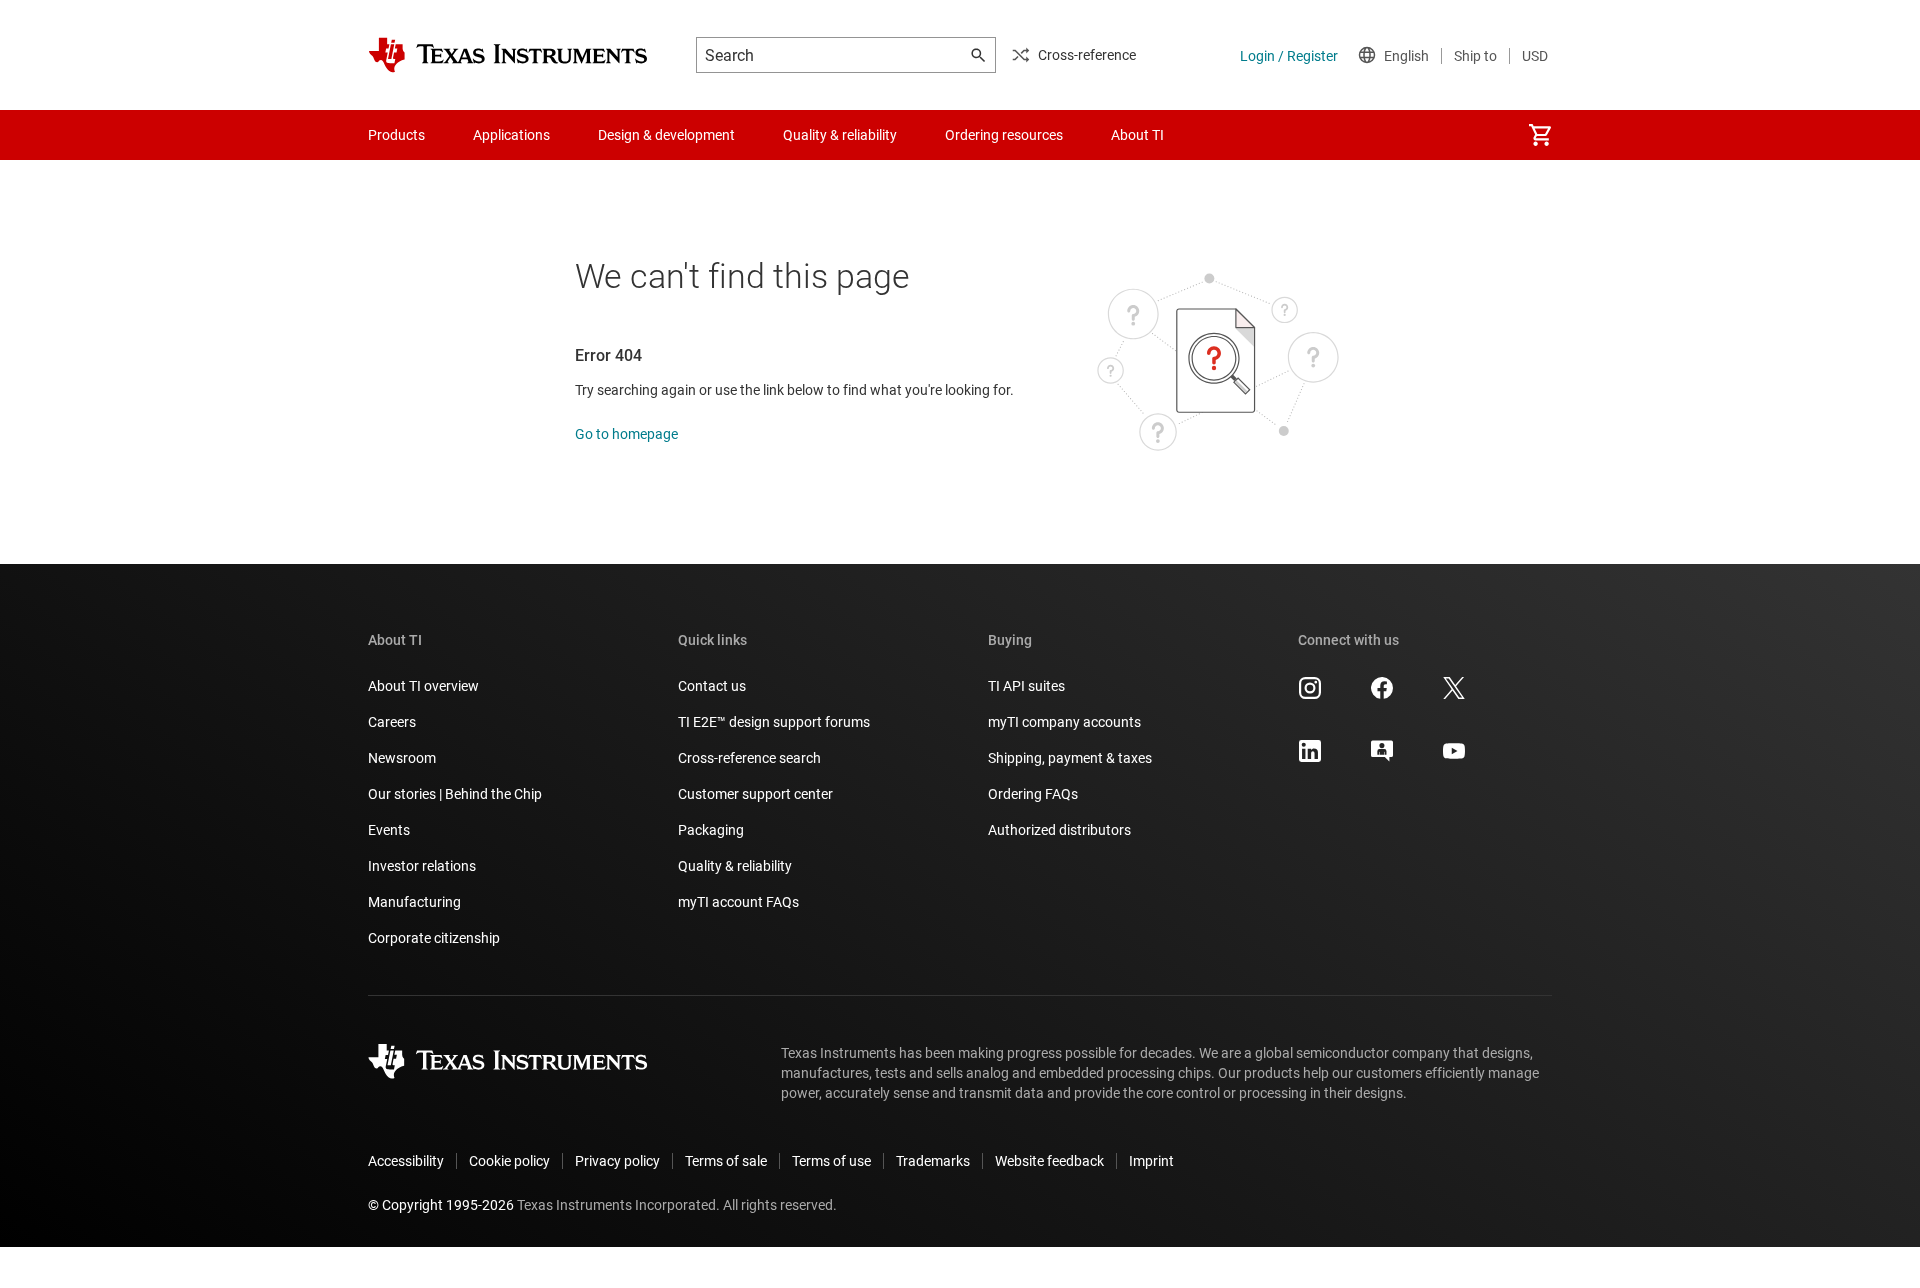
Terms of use (831, 1161)
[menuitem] (1540, 135)
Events (389, 830)
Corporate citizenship (434, 938)
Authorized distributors (1059, 830)
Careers (392, 722)
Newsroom (402, 758)
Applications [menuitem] (511, 135)
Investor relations (422, 866)
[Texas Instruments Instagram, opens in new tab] (1310, 695)
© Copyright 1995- (441, 1205)
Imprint (1151, 1161)
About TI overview (423, 686)
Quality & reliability (735, 866)
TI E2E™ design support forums (774, 722)
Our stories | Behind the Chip (455, 794)
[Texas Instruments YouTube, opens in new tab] (1454, 758)
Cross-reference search (749, 758)
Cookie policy (509, 1161)
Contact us (712, 686)
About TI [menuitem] (1137, 135)
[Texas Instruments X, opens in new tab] (1454, 695)
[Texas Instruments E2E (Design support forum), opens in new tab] (1382, 758)
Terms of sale (726, 1161)
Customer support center (755, 794)
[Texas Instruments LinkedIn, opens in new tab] (1310, 758)
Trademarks (933, 1161)
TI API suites (1026, 686)
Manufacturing (414, 902)
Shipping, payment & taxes (1070, 758)
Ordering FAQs (1033, 794)
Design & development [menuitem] (666, 135)
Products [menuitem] (396, 135)
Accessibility (406, 1161)
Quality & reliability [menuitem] (840, 135)
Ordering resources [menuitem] (1004, 135)
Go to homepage (626, 434)
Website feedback (1049, 1161)
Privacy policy (617, 1161)
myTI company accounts (1064, 722)
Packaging (711, 830)
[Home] (508, 55)
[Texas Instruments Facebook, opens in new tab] (1382, 695)
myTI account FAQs (738, 902)
